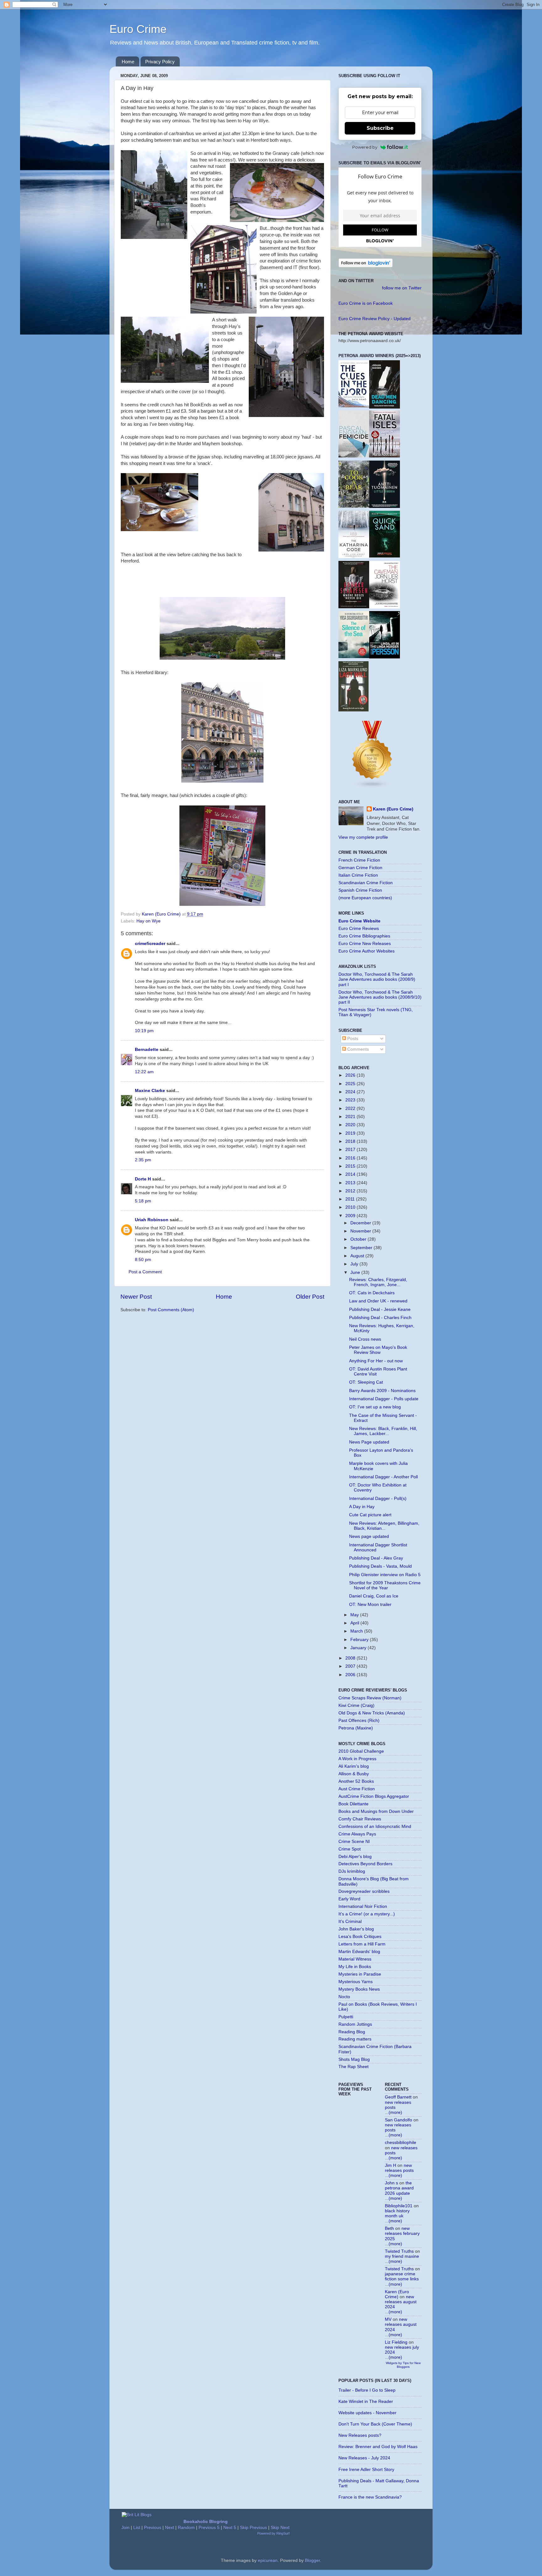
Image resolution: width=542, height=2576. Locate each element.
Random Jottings (355, 2024)
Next (170, 2528)
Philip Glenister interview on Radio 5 (385, 1575)
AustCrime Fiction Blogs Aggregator (374, 1796)
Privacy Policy (160, 62)
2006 (351, 1675)
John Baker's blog (356, 1929)
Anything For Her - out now (376, 1361)
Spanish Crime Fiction (360, 890)
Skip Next (280, 2528)
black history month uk (397, 2213)
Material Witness (355, 1959)
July (355, 1264)
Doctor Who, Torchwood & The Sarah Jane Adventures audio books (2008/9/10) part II (380, 997)
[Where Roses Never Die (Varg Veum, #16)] (354, 607)
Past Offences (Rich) (359, 1721)
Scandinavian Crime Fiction (366, 883)
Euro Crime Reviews (359, 929)
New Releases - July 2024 (364, 2458)
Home (128, 62)
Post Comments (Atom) (171, 1310)
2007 (351, 1666)
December (361, 1223)
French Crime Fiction (359, 860)
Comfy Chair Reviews (360, 1819)
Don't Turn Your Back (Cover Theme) (375, 2424)
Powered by (365, 147)
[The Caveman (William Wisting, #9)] (385, 607)
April (355, 1623)
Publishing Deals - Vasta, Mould (380, 1566)
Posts (352, 1039)
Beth (389, 2228)
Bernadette (147, 1050)
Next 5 (230, 2528)
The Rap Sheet (353, 2067)
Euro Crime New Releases (365, 944)
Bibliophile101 (399, 2206)
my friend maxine (402, 2256)
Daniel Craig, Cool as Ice (374, 1596)
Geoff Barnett (398, 2097)
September (362, 1248)
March (357, 1631)
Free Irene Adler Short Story (366, 2470)
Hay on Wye (149, 921)
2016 (351, 1158)
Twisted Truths (399, 2251)
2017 (351, 1150)
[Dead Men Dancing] (385, 407)
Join (125, 2528)
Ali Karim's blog (354, 1766)
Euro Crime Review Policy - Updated (375, 319)
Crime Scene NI (354, 1842)
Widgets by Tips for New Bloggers (403, 2365)
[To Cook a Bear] (354, 506)
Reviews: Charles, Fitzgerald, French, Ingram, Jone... (378, 1282)
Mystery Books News (359, 1989)
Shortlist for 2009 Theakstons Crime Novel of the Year (385, 1585)
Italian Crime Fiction (358, 875)
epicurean (268, 2560)
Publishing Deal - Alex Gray (376, 1558)
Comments (357, 1049)
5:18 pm (143, 1201)
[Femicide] (354, 456)
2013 (351, 1183)
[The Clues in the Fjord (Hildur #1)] (354, 406)
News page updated (369, 1536)
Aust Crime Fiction (357, 1789)
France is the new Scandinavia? (370, 2497)
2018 (351, 1141)
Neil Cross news (365, 1339)
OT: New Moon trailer (370, 1605)
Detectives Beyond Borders (365, 1864)
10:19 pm (144, 1031)
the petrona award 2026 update (399, 2188)
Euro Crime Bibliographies (364, 936)
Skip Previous (253, 2528)
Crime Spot (350, 1849)
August (358, 1256)
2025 (351, 1084)
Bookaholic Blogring (206, 2522)
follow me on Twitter (402, 288)
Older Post (310, 1297)
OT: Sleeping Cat (366, 1382)
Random (186, 2528)
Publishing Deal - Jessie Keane (380, 1309)
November (361, 1231)
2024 (351, 1092)
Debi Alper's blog (355, 1857)
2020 (351, 1125)
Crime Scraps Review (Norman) (370, 1698)
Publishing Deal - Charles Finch (380, 1318)
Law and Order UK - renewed (378, 1301)
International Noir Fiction (363, 1906)
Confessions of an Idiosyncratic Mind (375, 1826)
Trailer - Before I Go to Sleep (367, 2390)
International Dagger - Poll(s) (378, 1499)
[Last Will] (353, 710)
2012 (351, 1191)
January (359, 1648)
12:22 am (144, 1072)
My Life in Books (355, 1967)
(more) (395, 2112)
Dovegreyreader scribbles (364, 1891)
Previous (153, 2528)
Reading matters (355, 2039)
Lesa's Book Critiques (360, 1937)
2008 (351, 1658)
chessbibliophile (401, 2143)
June (356, 1272)
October (359, 1239)
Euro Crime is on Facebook (366, 303)
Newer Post (136, 1297)
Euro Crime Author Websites (367, 951)
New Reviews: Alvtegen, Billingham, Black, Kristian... (384, 1526)
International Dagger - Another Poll (383, 1477)
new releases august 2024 (401, 2302)
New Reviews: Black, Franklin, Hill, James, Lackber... (383, 1431)
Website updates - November (367, 2413)
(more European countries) (365, 898)
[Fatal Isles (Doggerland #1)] (385, 456)
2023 (351, 1100)
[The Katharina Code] (354, 557)
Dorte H (143, 1179)
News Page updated (369, 1442)
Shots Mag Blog (354, 2059)
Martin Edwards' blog (359, 1952)
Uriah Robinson (152, 1220)
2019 (351, 1133)
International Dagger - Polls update (384, 1399)
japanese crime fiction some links (402, 2276)
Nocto (344, 1997)
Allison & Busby (354, 1774)
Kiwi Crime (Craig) (356, 1705)
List (137, 2528)
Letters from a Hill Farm (362, 1944)
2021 (351, 1117)
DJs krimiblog (352, 1871)
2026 (351, 1075)
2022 (351, 1109)
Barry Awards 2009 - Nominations (382, 1391)
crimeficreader (150, 944)
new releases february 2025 (402, 2233)
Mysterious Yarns (356, 1982)
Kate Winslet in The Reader (366, 2402)
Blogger (312, 2560)
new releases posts (399, 2168)
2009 (351, 1216)
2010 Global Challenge (361, 1751)
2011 (351, 1199)
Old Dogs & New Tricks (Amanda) (372, 1713)
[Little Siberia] (385, 507)
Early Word (349, 1899)
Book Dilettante (353, 1804)
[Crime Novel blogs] (372, 787)
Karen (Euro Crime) (393, 809)
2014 (351, 1174)
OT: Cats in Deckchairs (372, 1293)
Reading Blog (352, 2032)
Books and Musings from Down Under (376, 1811)
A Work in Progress (357, 1759)
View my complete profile (363, 837)
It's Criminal (350, 1921)
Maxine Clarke (150, 1091)
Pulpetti (346, 2017)
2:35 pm (143, 1160)
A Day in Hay (362, 1507)
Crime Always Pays (357, 1834)
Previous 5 (209, 2528)
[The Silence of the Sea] (354, 657)
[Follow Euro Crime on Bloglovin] (366, 266)
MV (388, 2319)
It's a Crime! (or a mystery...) (367, 1914)
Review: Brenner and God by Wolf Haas (378, 2447)
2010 (351, 1207)
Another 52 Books (356, 1781)
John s (391, 2183)
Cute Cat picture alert (370, 1515)
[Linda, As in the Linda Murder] (385, 657)
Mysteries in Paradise (360, 1974)
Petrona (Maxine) (356, 1728)
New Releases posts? (360, 2435)
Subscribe (380, 128)
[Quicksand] (385, 556)
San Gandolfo (399, 2120)
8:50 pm (143, 1260)
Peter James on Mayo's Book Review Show (378, 1350)
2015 (351, 1166)
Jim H (391, 2165)
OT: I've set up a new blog (375, 1407)
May (355, 1615)
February (360, 1640)
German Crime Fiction (360, 868)
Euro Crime (138, 29)
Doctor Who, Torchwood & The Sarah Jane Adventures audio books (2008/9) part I (377, 979)
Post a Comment (145, 1272)
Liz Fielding (396, 2342)
